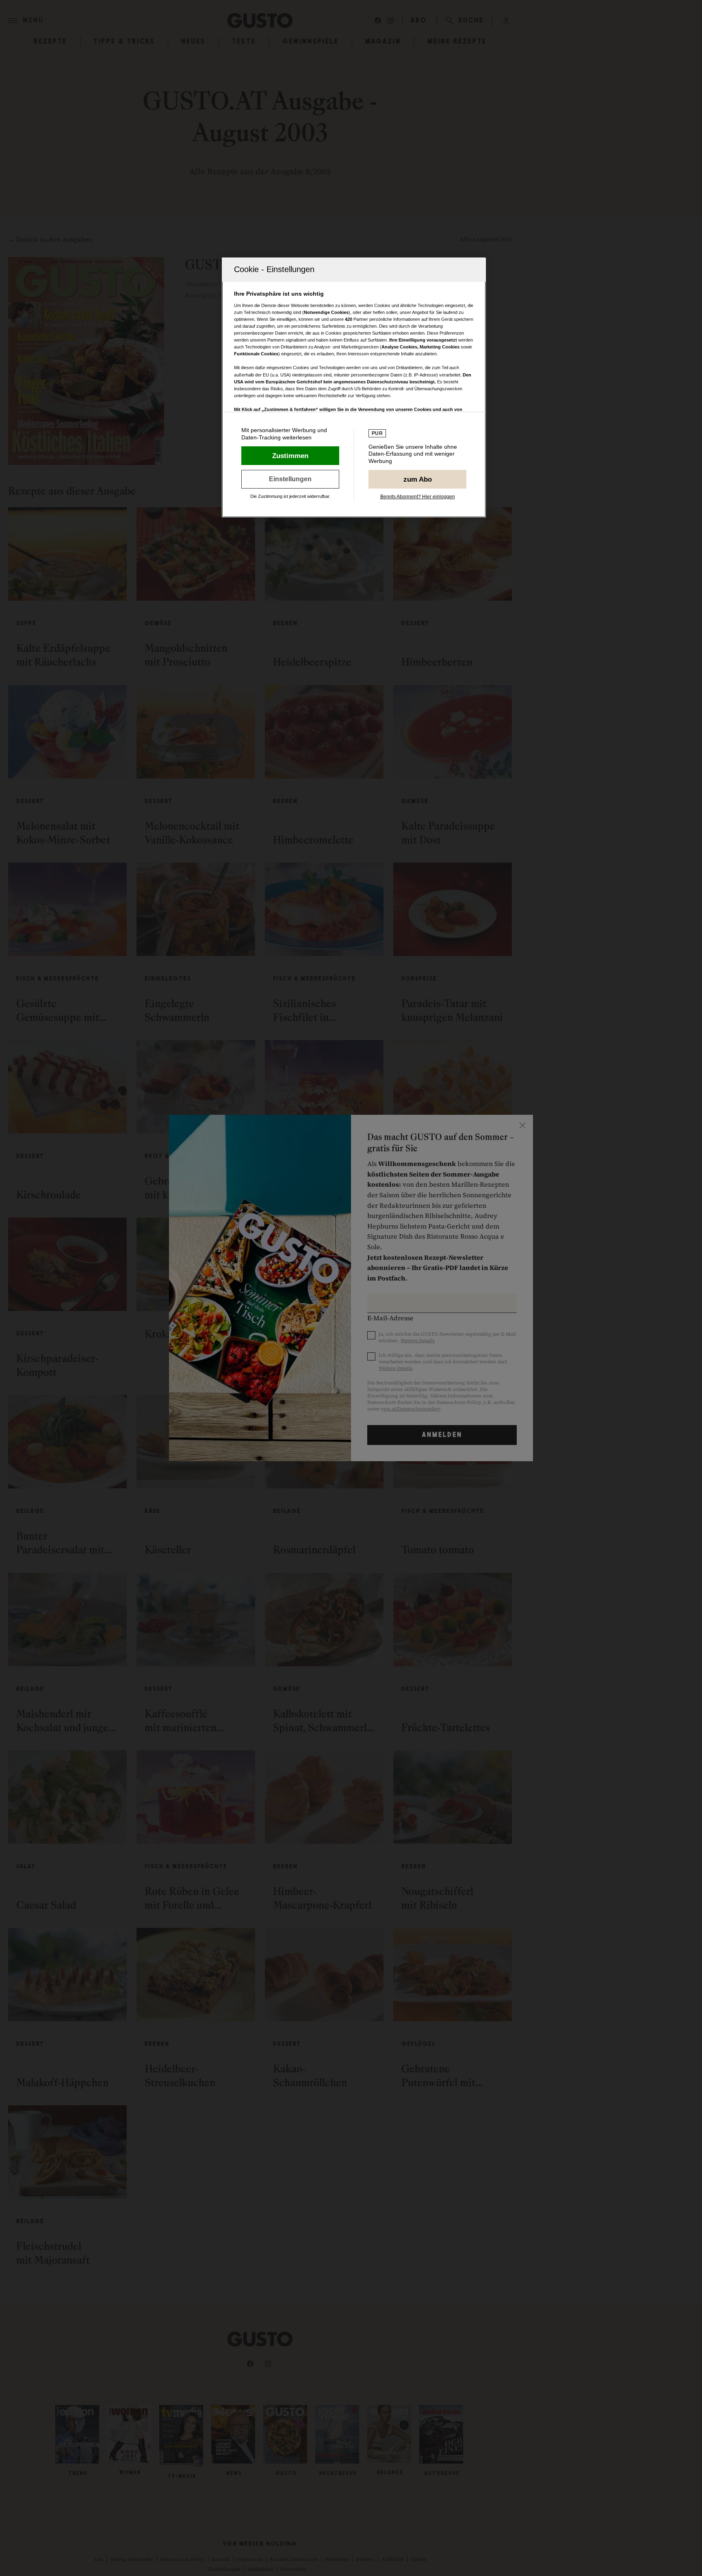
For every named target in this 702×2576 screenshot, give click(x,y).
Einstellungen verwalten (290, 479)
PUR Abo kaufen (417, 479)
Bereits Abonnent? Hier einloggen (418, 497)
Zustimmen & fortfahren (290, 456)
